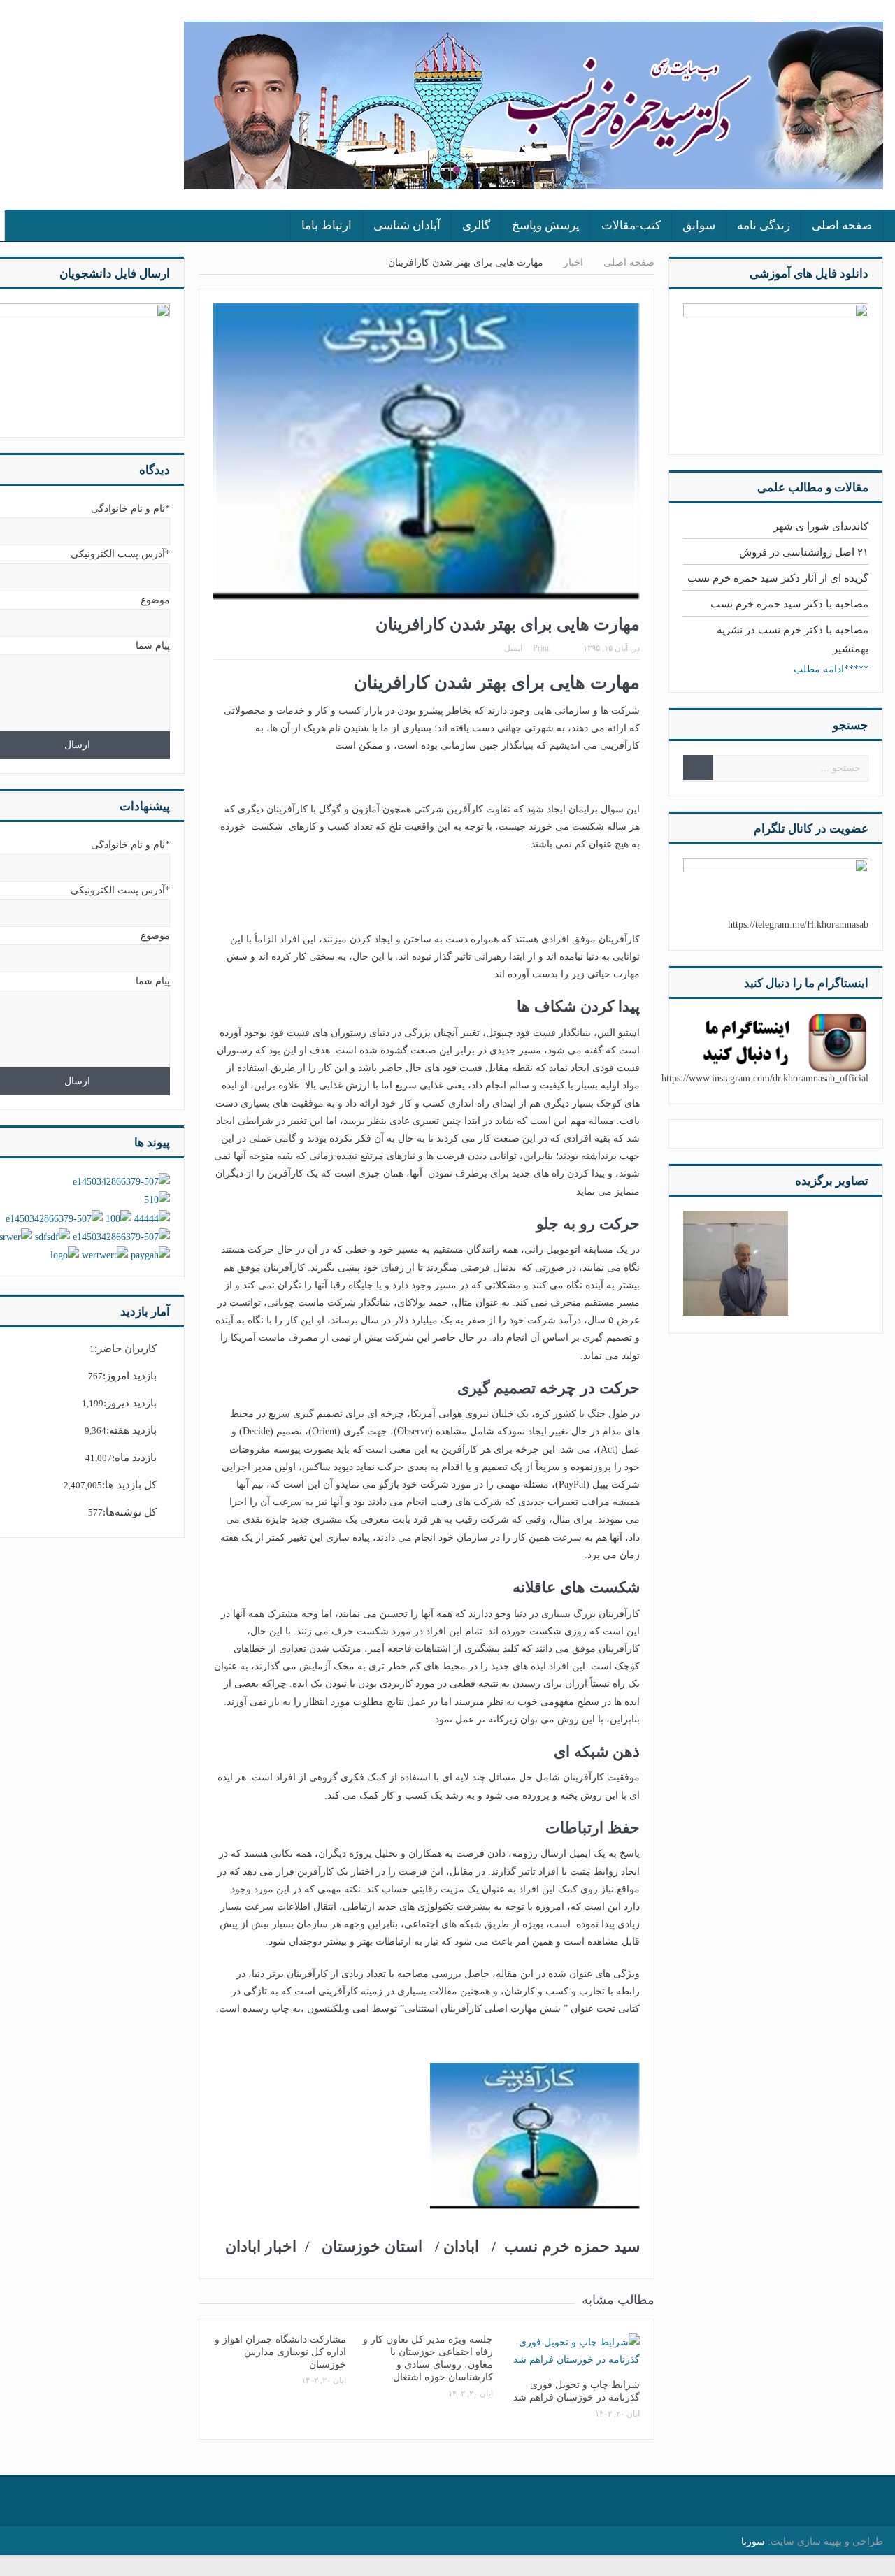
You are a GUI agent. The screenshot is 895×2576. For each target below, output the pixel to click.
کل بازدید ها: (129, 1485)
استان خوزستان (376, 2246)
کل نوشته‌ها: (130, 1512)
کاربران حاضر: (126, 1348)
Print (541, 648)
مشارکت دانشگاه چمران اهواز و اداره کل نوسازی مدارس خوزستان (280, 2352)
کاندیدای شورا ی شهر (821, 526)
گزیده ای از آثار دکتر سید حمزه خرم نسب (778, 578)
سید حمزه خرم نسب (572, 2246)
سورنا (753, 2541)
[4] (736, 1262)
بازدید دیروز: (130, 1403)
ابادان (461, 2246)
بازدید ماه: (134, 1458)
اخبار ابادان (263, 2246)
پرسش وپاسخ (546, 225)
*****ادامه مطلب (831, 669)
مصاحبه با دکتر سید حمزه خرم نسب (789, 604)
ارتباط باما (327, 225)
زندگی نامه (764, 225)
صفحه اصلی (842, 225)
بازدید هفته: (131, 1430)
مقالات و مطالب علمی (813, 488)
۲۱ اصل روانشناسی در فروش (804, 552)
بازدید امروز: (130, 1376)
